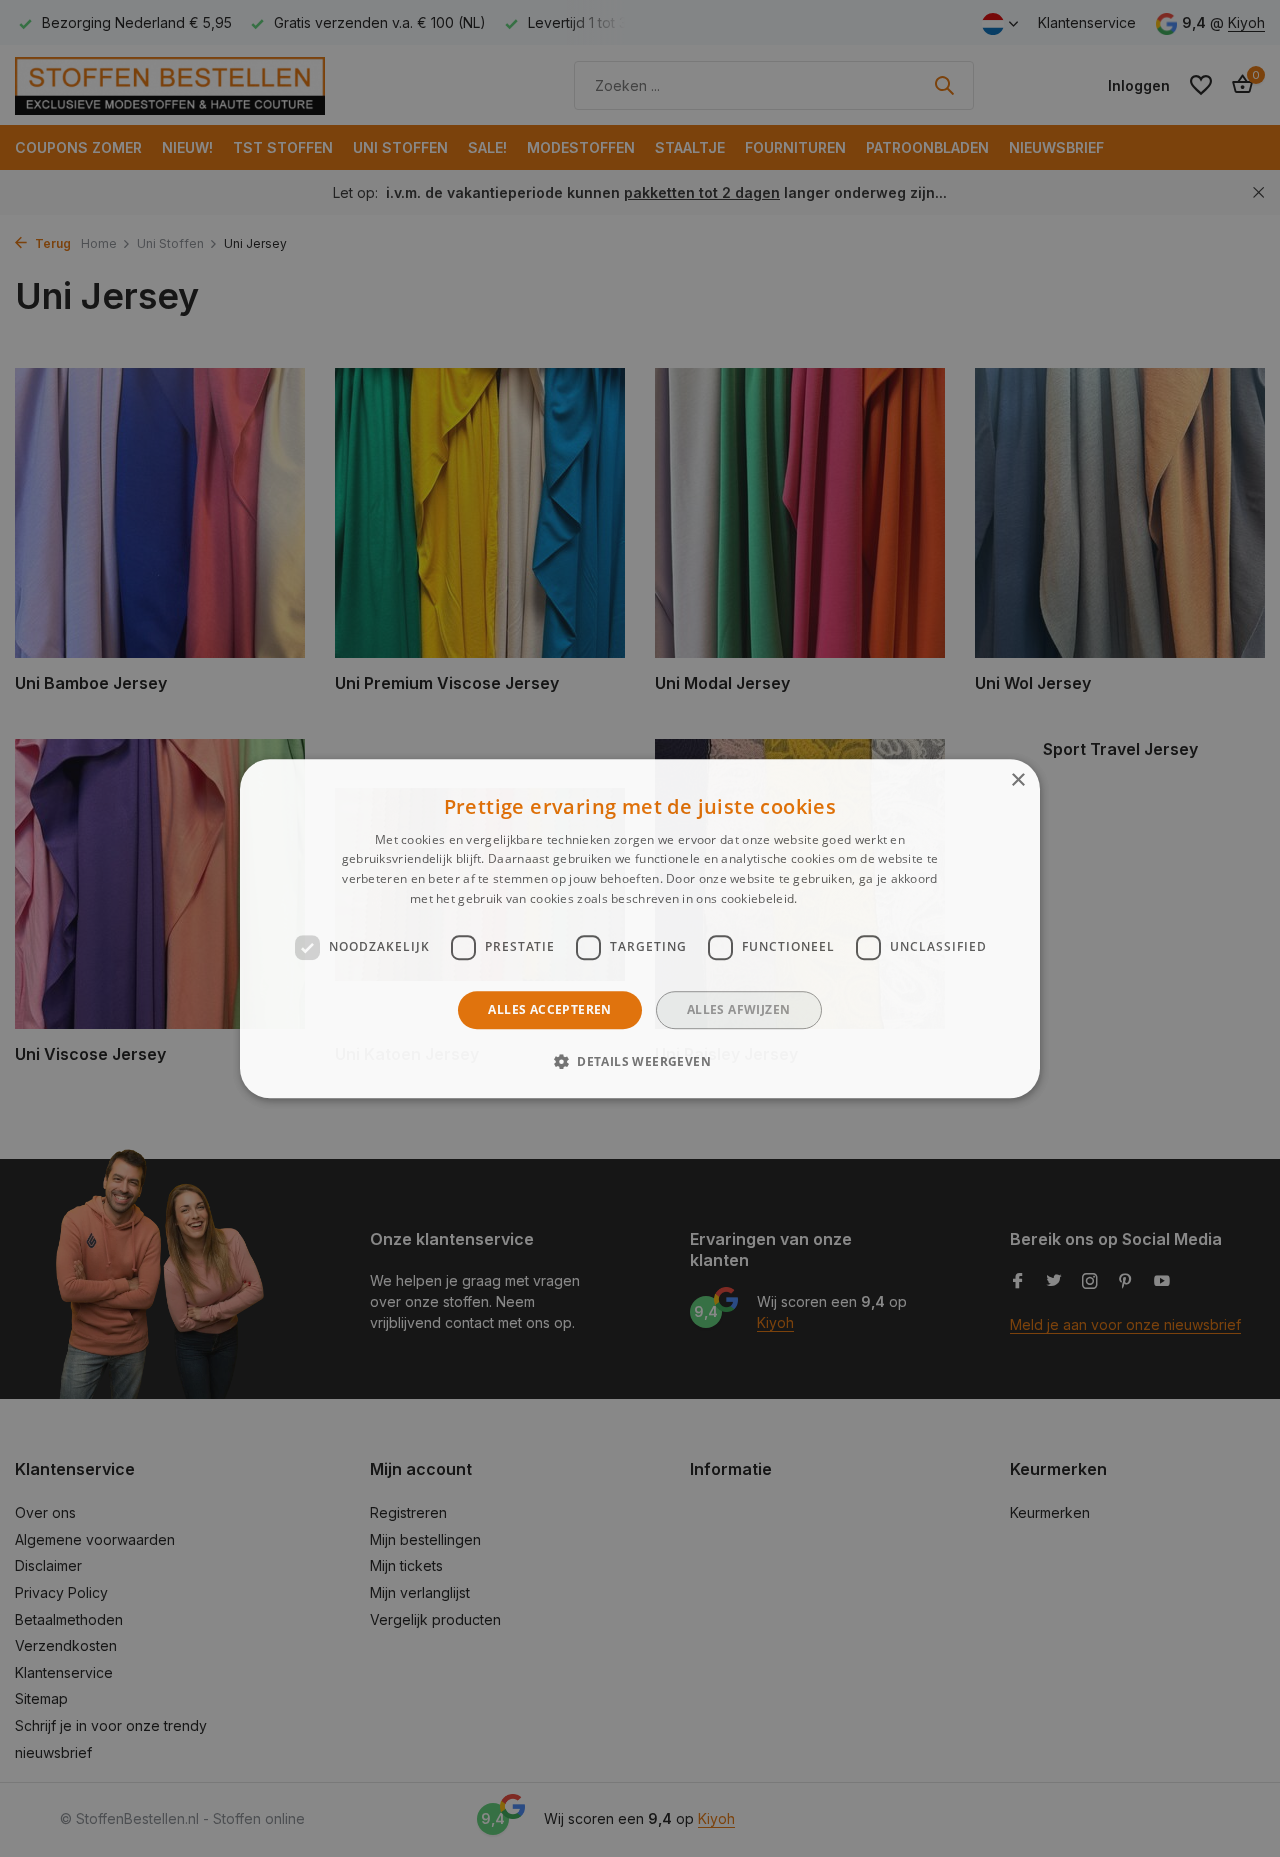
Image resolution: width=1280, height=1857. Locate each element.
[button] (640, 1061)
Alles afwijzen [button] (739, 1009)
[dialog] (640, 929)
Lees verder (835, 898)
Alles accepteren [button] (549, 1009)
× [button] (1017, 780)
